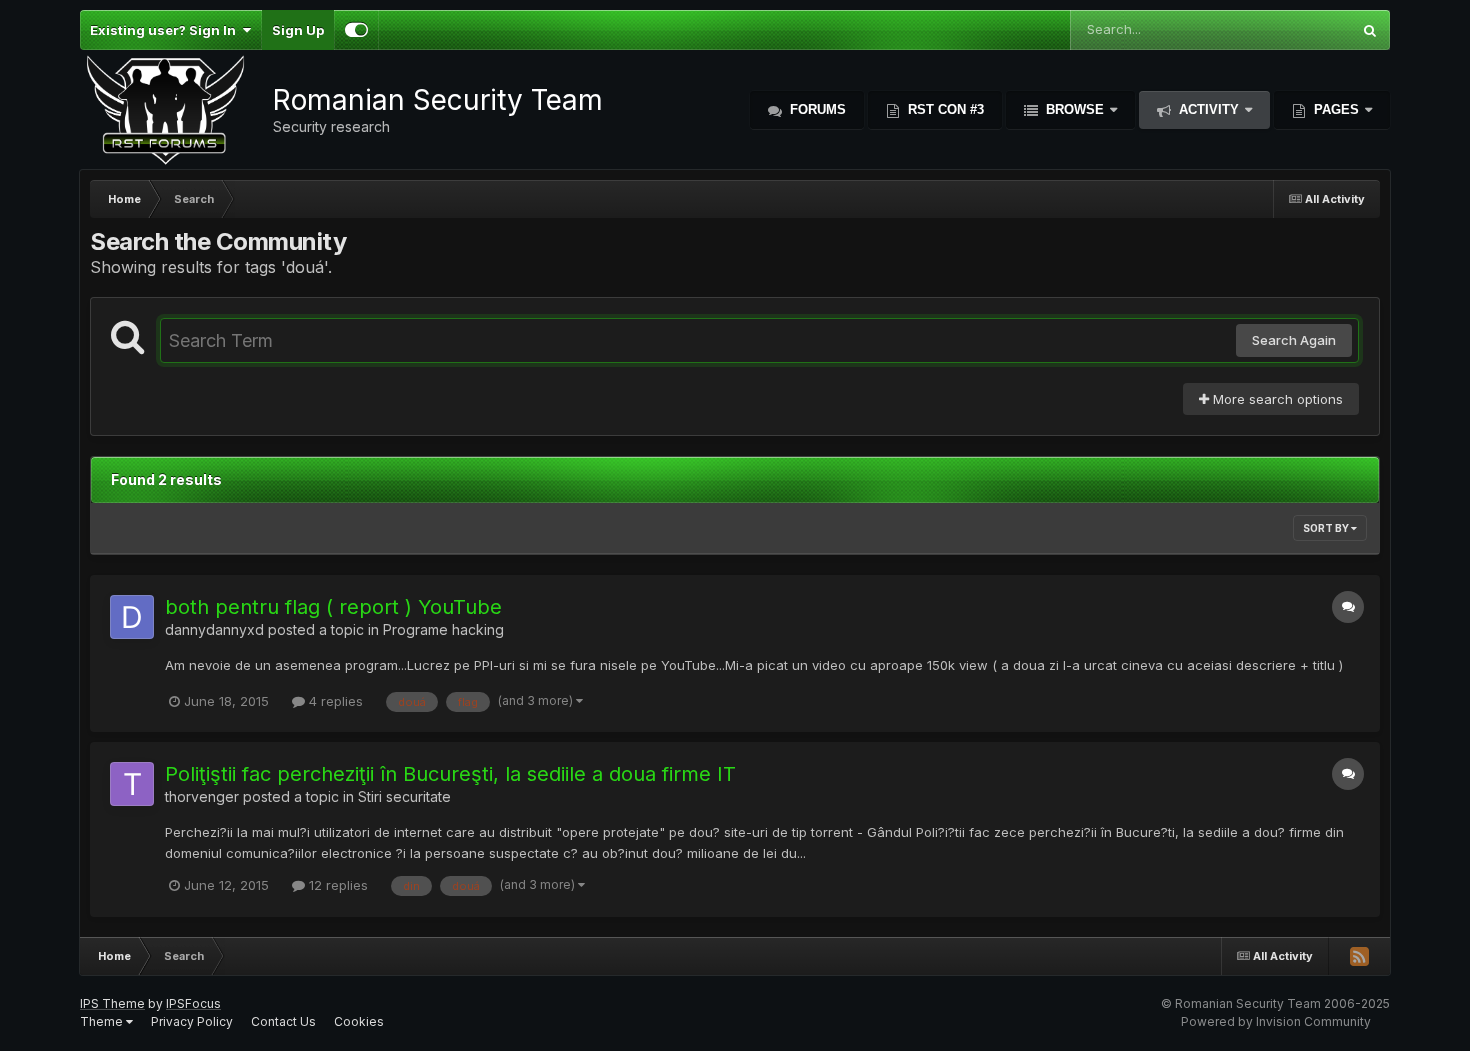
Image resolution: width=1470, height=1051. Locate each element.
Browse (1075, 109)
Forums (816, 109)
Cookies (359, 1021)
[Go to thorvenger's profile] (132, 784)
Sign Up (298, 30)
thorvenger (202, 796)
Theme (103, 1021)
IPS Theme (112, 1003)
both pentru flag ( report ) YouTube (333, 607)
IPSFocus (193, 1003)
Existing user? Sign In (166, 30)
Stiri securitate (404, 796)
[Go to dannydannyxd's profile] (132, 617)
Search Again (1294, 340)
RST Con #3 (944, 109)
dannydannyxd (214, 629)
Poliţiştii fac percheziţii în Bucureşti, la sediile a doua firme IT (450, 774)
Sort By (1327, 528)
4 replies (334, 701)
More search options (1276, 399)
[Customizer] (356, 30)
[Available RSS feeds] (1359, 956)
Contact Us (283, 1021)
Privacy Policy (192, 1021)
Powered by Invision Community (1276, 1021)
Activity (1209, 109)
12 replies (336, 885)
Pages (1336, 109)
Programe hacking (443, 629)
